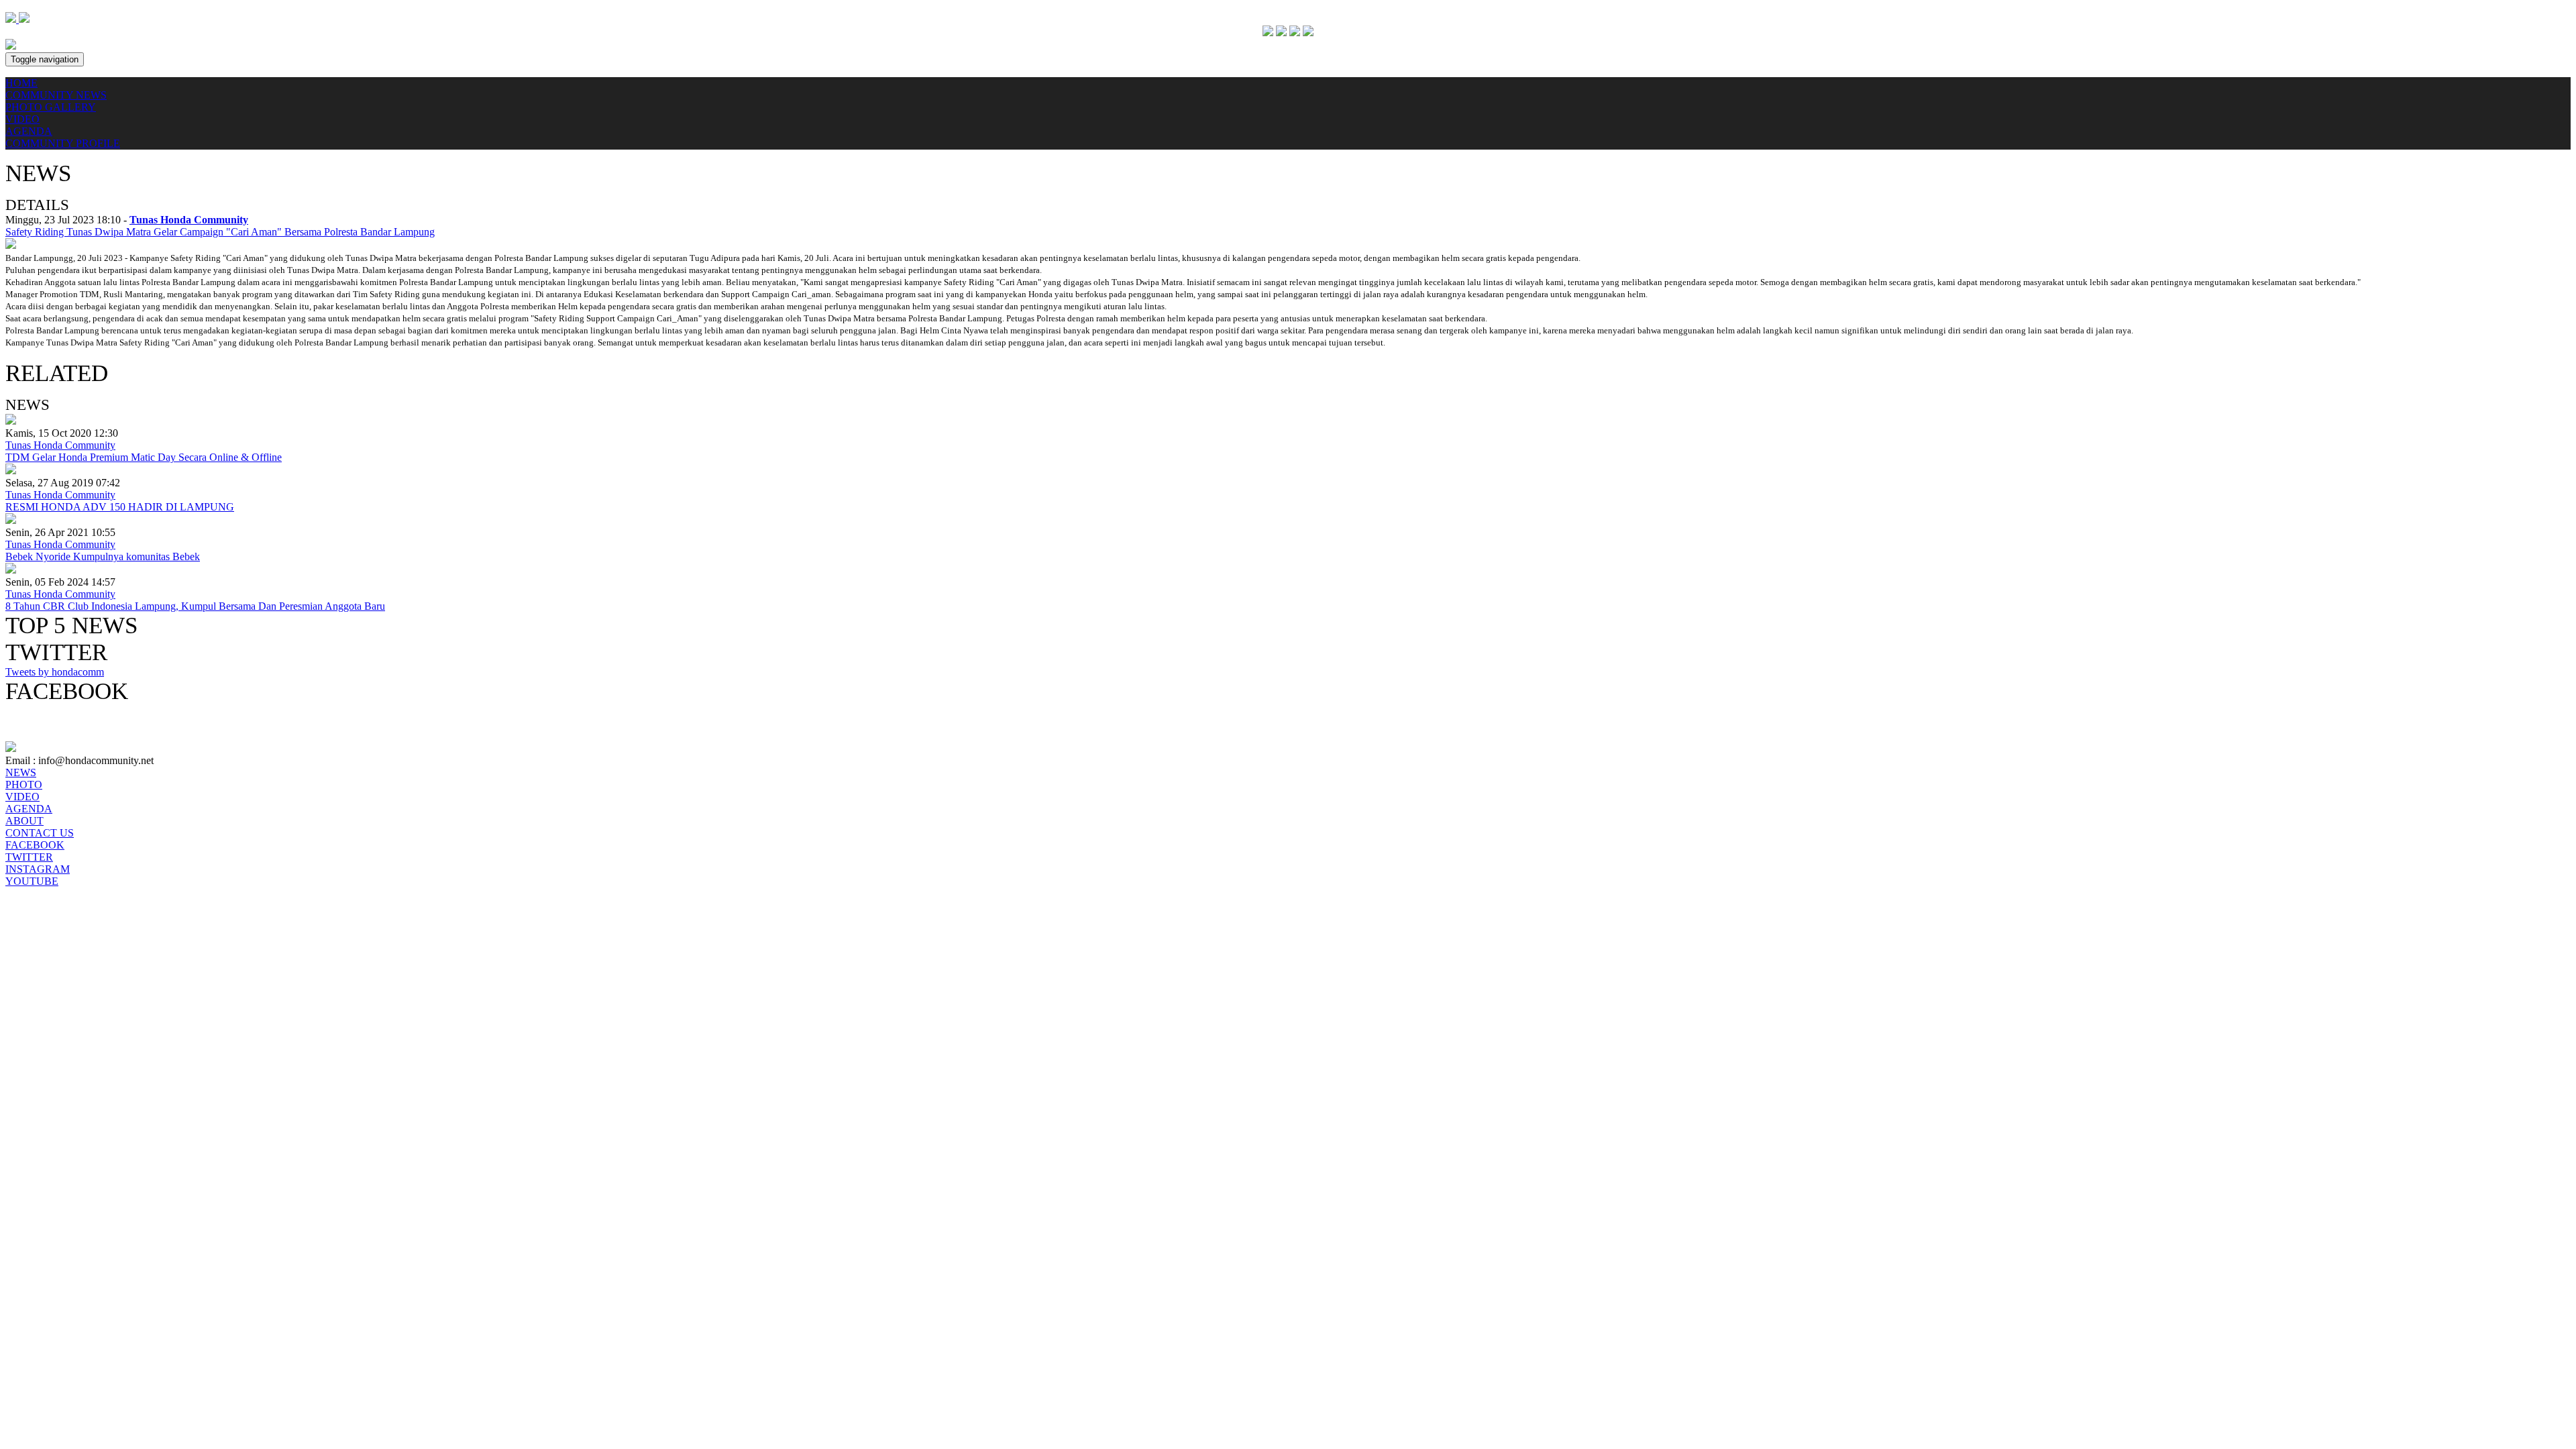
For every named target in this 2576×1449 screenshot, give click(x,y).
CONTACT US (40, 833)
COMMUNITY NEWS (56, 95)
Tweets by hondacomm (55, 672)
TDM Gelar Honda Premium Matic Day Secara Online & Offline (144, 457)
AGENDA (29, 131)
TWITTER (29, 857)
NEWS (21, 772)
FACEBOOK (35, 845)
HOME (21, 83)
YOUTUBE (32, 881)
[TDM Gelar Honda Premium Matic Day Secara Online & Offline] (11, 421)
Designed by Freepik (50, 893)
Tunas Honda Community (60, 445)
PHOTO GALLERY (51, 107)
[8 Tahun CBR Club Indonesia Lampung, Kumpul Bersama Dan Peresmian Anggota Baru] (11, 570)
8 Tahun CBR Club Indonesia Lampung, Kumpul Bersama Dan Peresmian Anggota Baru (195, 606)
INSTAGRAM (38, 869)
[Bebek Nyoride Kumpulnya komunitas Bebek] (11, 520)
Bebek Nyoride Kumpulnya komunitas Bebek (103, 556)
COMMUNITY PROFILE (63, 143)
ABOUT (24, 821)
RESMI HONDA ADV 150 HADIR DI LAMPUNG (120, 507)
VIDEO (22, 119)
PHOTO (24, 785)
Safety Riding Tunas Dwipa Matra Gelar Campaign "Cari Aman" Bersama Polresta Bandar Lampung (220, 232)
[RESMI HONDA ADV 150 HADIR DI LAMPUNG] (11, 471)
